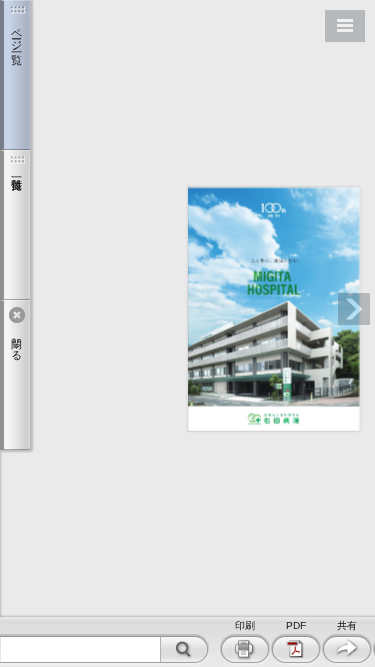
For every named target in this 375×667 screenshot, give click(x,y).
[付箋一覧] (15, 225)
